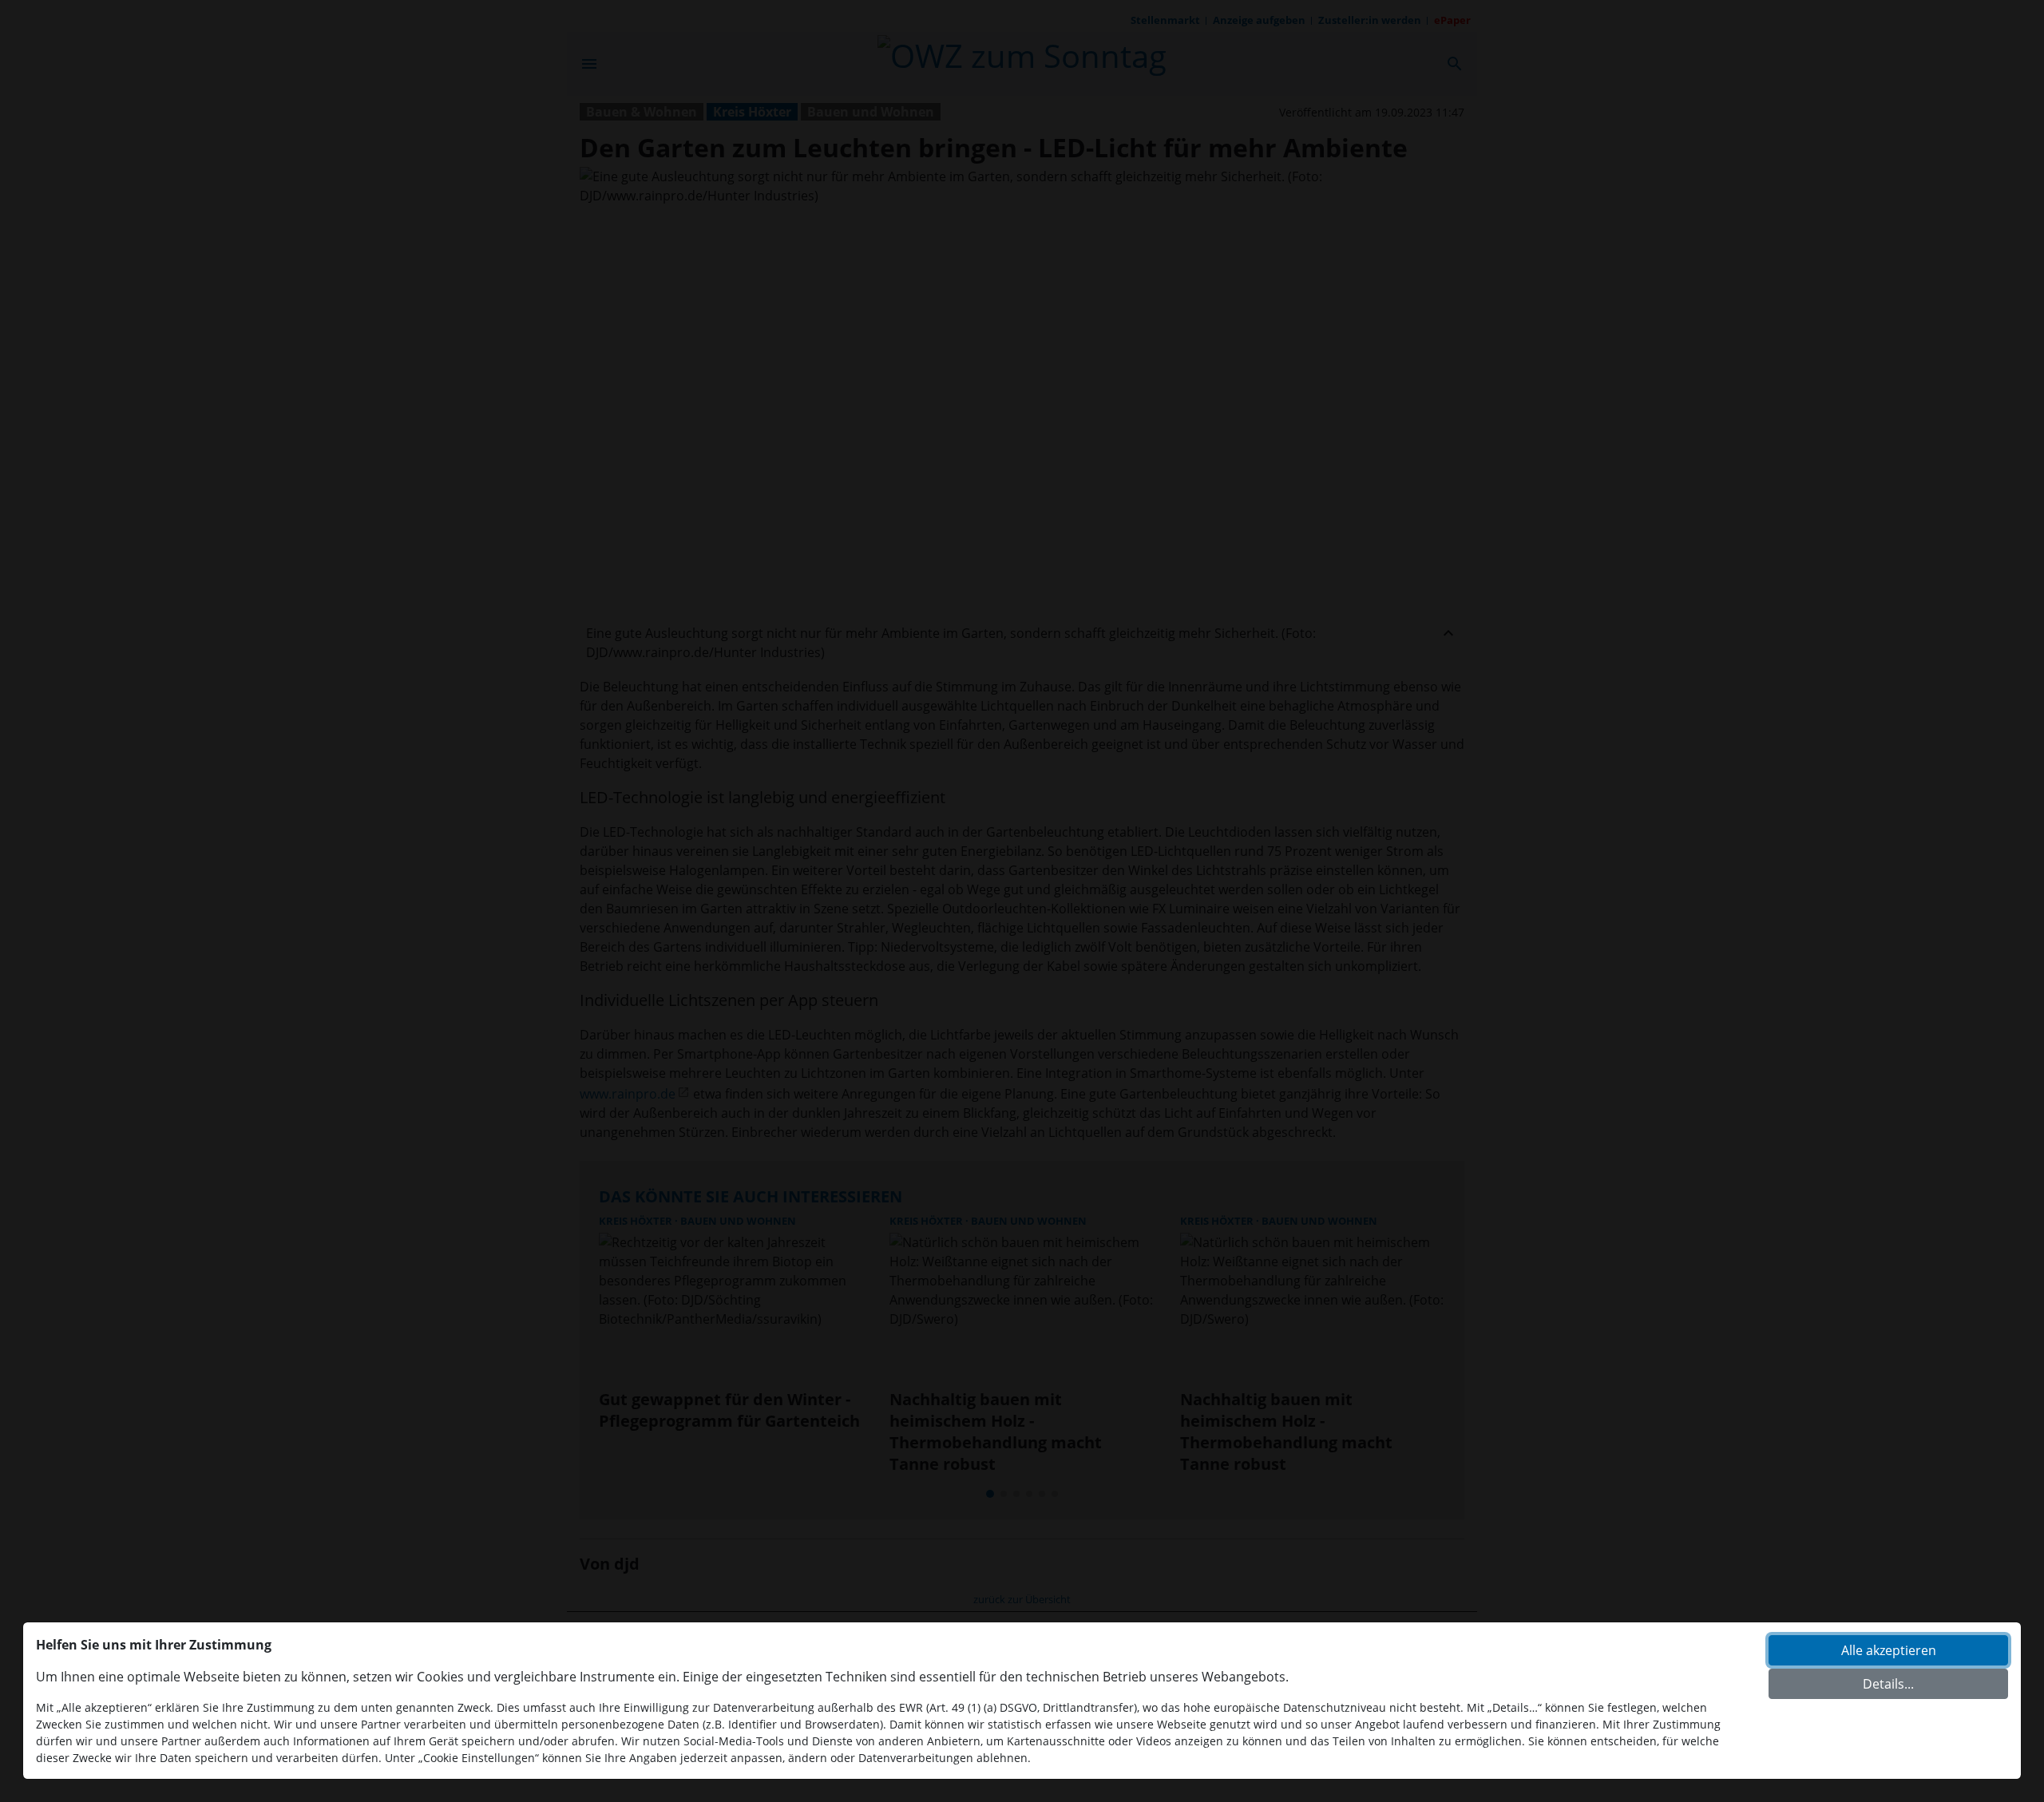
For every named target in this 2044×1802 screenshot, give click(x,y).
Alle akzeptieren (1889, 1650)
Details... (1888, 1684)
